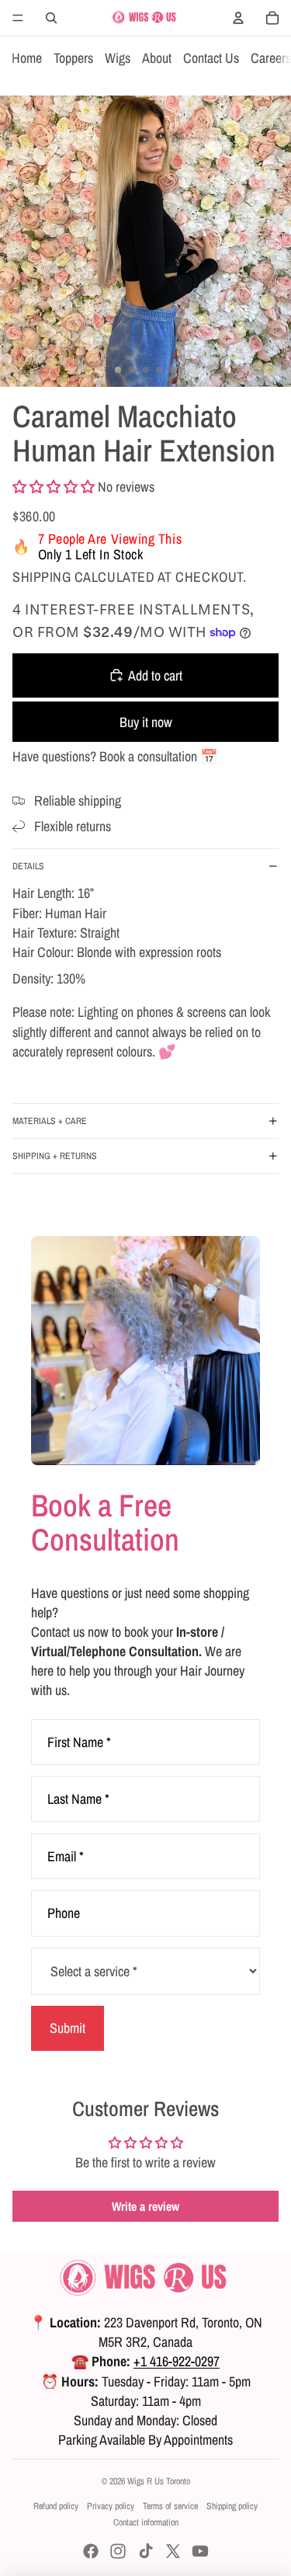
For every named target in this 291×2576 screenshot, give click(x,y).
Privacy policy (111, 2506)
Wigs (118, 58)
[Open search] (51, 18)
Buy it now (146, 722)
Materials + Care (50, 1121)
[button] (54, 487)
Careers (271, 58)
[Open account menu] (238, 18)
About (157, 58)
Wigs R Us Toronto (159, 2481)
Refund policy (56, 2506)
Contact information (146, 2522)
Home (27, 58)
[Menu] (18, 18)
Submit (68, 2028)
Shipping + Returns (55, 1156)
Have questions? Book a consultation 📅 (115, 756)
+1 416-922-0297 (177, 2361)
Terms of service (170, 2506)
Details (28, 866)
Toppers (73, 58)
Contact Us (211, 58)
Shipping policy (232, 2506)
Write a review (145, 2206)
